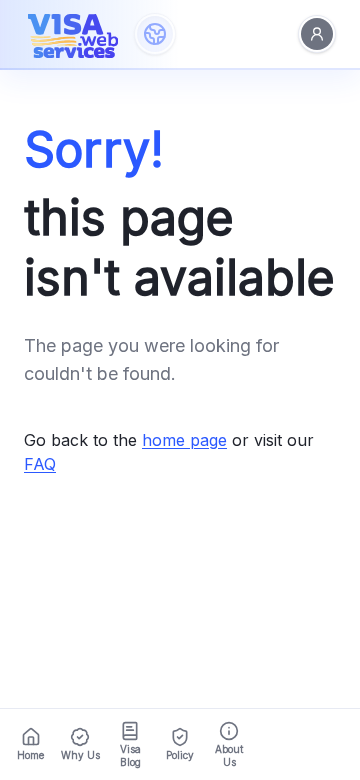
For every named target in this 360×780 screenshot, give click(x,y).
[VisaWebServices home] (73, 34)
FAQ (40, 464)
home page (184, 440)
